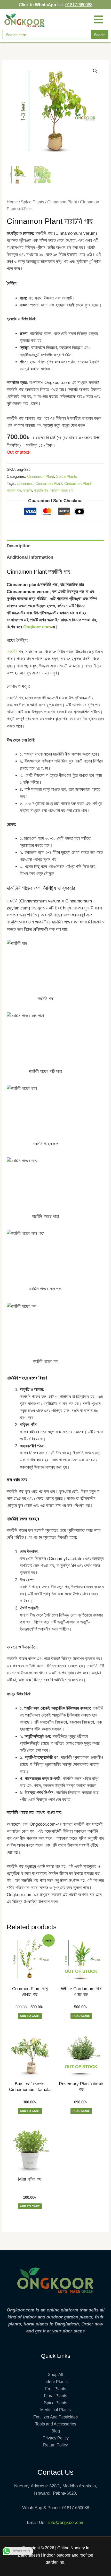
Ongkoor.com (37, 627)
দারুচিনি (12, 652)
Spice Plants (33, 202)
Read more (81, 2016)
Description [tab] (19, 546)
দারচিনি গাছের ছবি (62, 490)
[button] (95, 71)
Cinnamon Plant (62, 202)
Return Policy (55, 2445)
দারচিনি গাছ (41, 490)
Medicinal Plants (55, 2410)
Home (12, 202)
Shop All (55, 2375)
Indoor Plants (55, 2382)
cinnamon (25, 483)
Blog (56, 2431)
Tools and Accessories (56, 2424)
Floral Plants (55, 2396)
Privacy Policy (56, 2438)
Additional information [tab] (30, 557)
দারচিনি (28, 490)
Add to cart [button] (30, 2016)
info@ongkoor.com (66, 2522)
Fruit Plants (56, 2389)
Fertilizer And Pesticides (55, 2417)
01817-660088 (79, 5)
